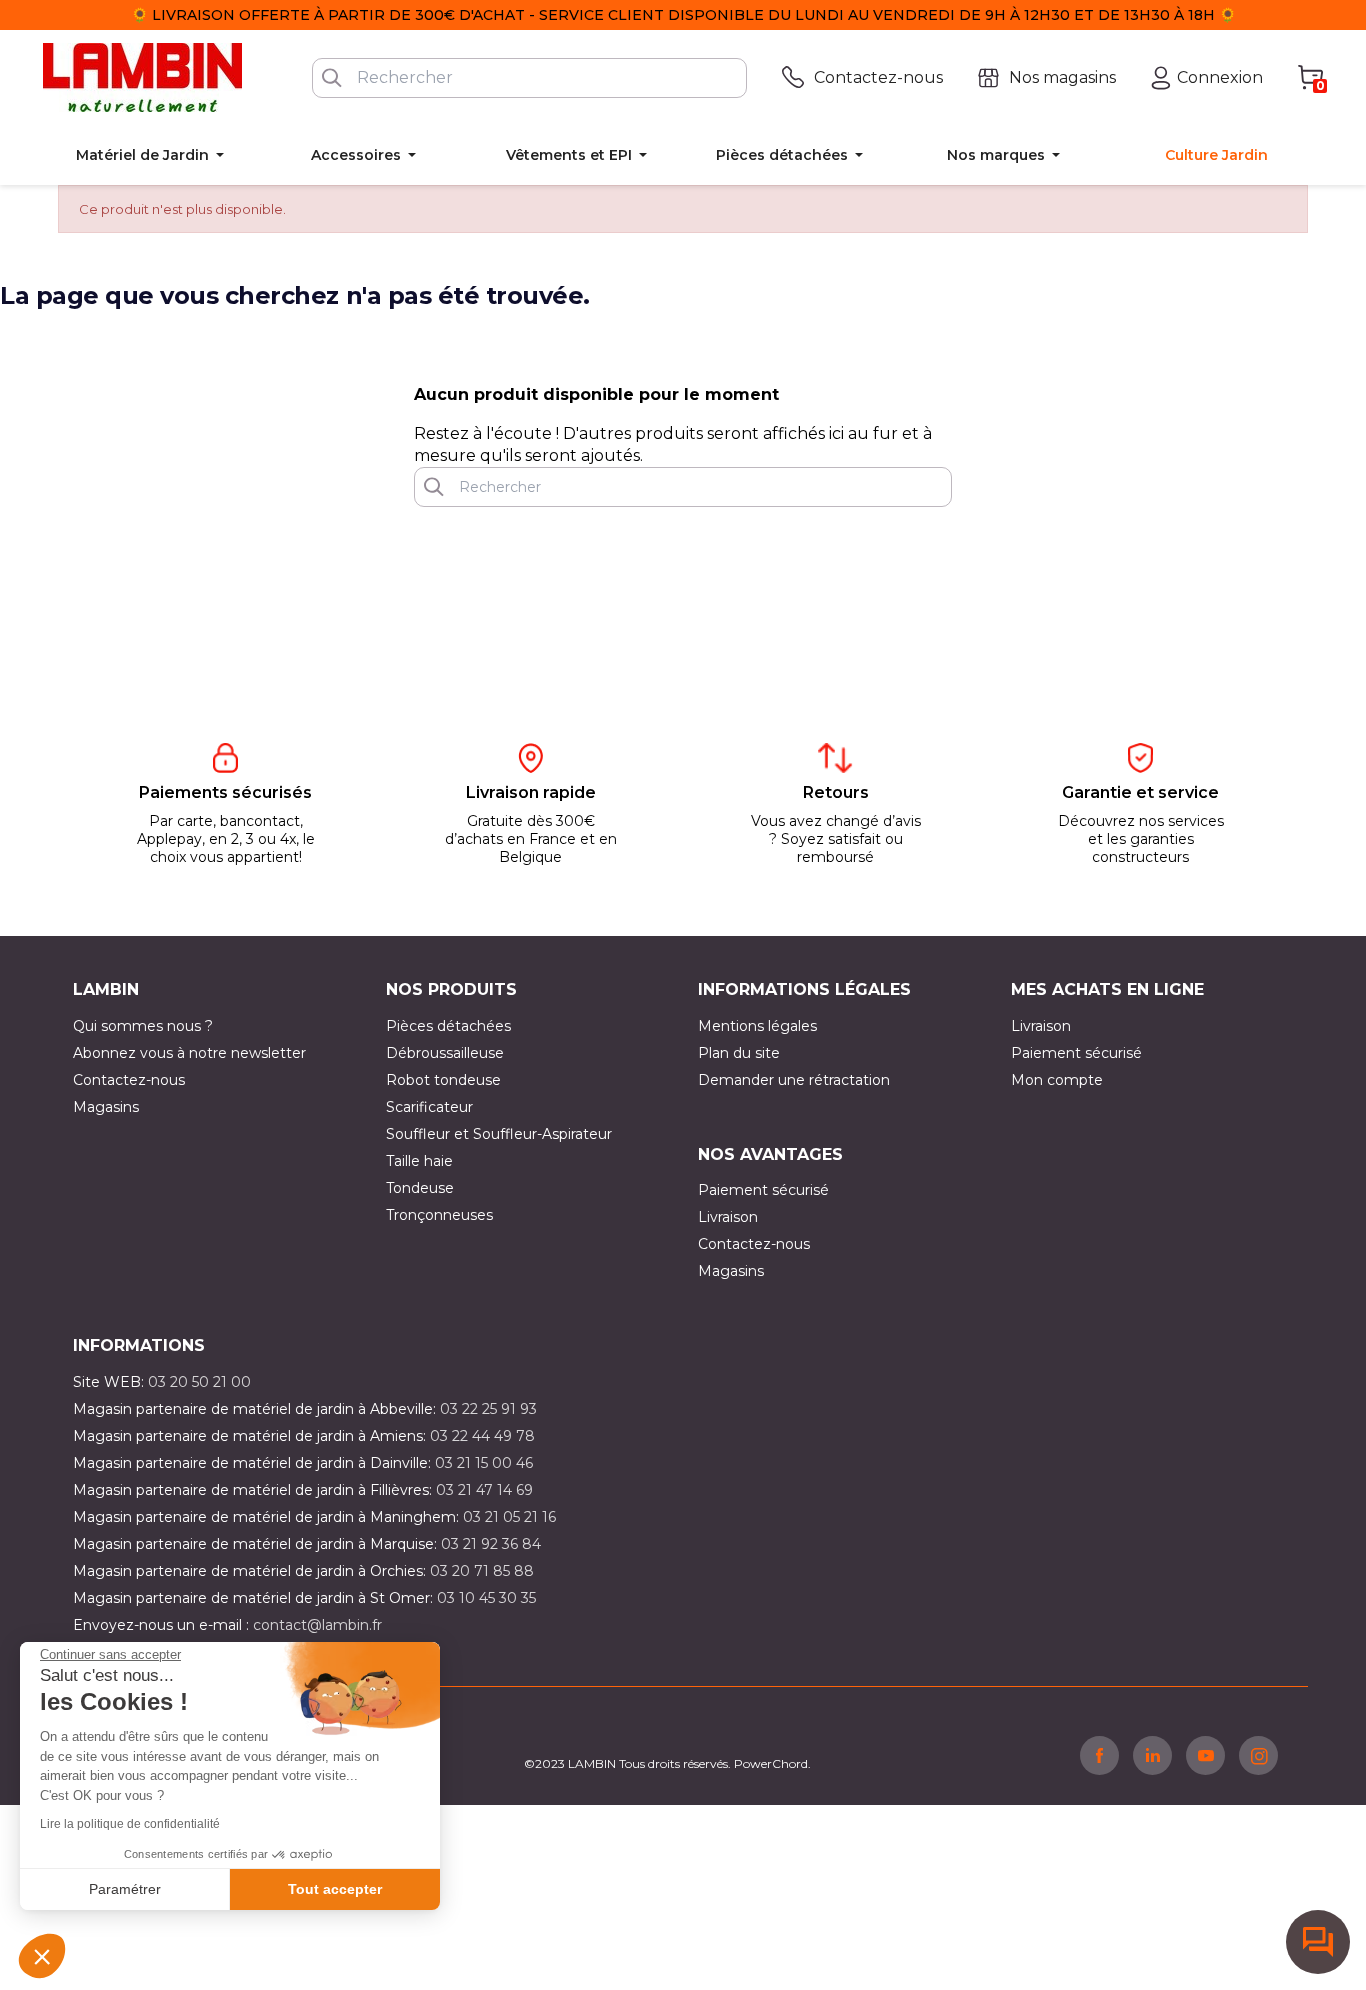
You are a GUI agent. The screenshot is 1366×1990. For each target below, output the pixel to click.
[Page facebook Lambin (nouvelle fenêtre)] (1099, 1755)
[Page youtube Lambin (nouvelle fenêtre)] (1205, 1755)
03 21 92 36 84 (491, 1544)
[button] (42, 1956)
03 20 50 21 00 (199, 1382)
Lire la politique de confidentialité (130, 1824)
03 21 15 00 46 (484, 1463)
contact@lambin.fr (317, 1625)
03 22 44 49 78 (482, 1436)
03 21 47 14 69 (484, 1490)
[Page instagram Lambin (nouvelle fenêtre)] (1258, 1755)
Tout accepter (335, 1889)
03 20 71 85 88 (482, 1571)
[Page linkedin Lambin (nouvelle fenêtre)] (1152, 1755)
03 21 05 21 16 (509, 1517)
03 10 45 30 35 (486, 1598)
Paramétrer (125, 1889)
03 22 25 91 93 (488, 1409)
